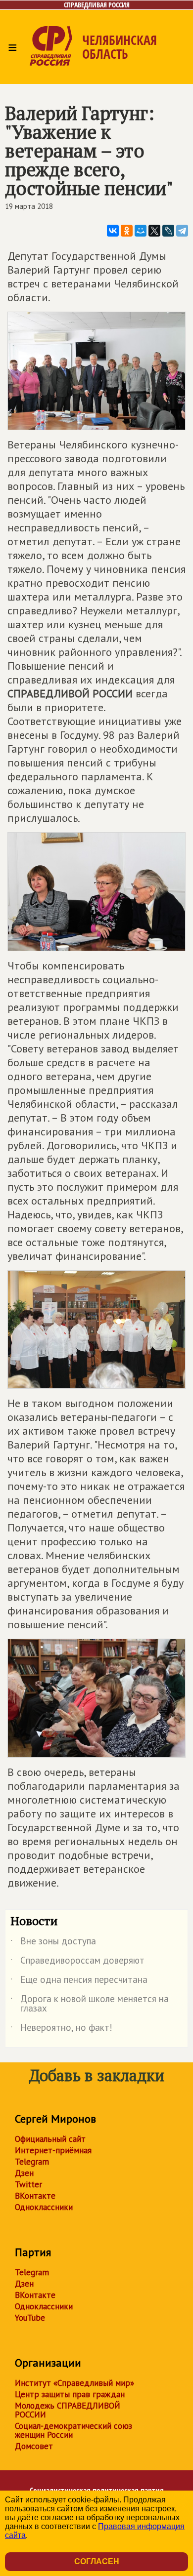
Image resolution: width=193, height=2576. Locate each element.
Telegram (32, 2162)
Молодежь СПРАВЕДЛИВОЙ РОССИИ (68, 2410)
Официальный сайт (50, 2139)
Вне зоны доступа (53, 1943)
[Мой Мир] (141, 231)
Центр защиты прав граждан (70, 2394)
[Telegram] (182, 231)
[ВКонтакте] (113, 231)
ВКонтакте (35, 2196)
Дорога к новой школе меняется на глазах (90, 2004)
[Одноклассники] (127, 231)
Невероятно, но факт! (61, 2029)
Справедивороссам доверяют (77, 1962)
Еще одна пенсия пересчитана (79, 1981)
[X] (154, 231)
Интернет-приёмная (53, 2150)
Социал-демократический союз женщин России (73, 2430)
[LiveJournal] (168, 231)
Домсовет (34, 2446)
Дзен (24, 2173)
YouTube (30, 2318)
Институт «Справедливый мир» (74, 2383)
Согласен (97, 2561)
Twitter (28, 2184)
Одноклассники (44, 2207)
